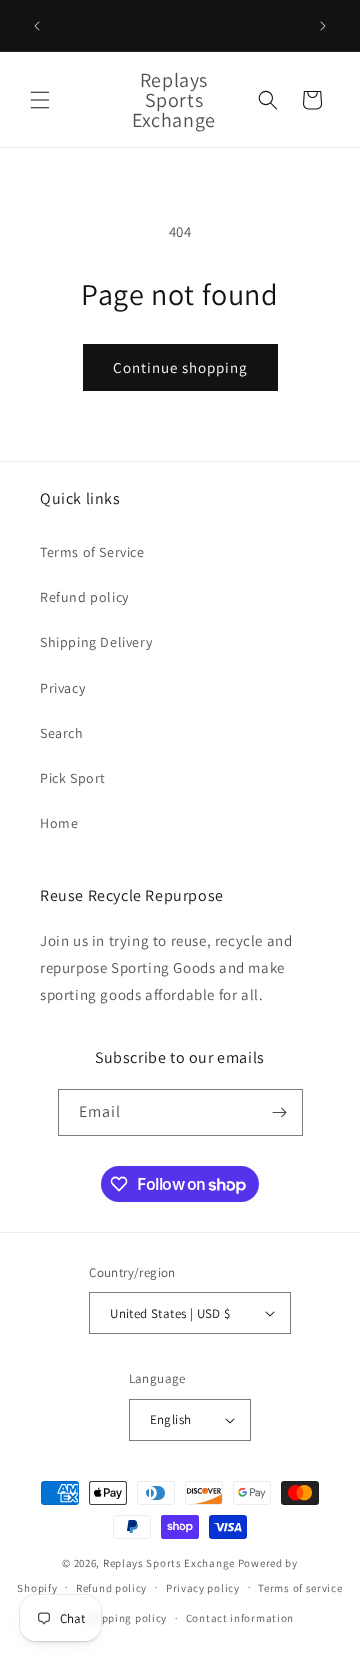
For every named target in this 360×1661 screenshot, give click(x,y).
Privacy (62, 688)
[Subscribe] (280, 1112)
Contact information (240, 1618)
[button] (40, 100)
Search (62, 733)
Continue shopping (180, 367)
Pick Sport (73, 778)
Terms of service (300, 1588)
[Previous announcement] (37, 26)
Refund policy (84, 597)
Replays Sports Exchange (169, 1563)
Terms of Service (92, 552)
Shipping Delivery (96, 642)
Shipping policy (126, 1618)
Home (59, 823)
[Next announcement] (323, 26)
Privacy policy (203, 1588)
